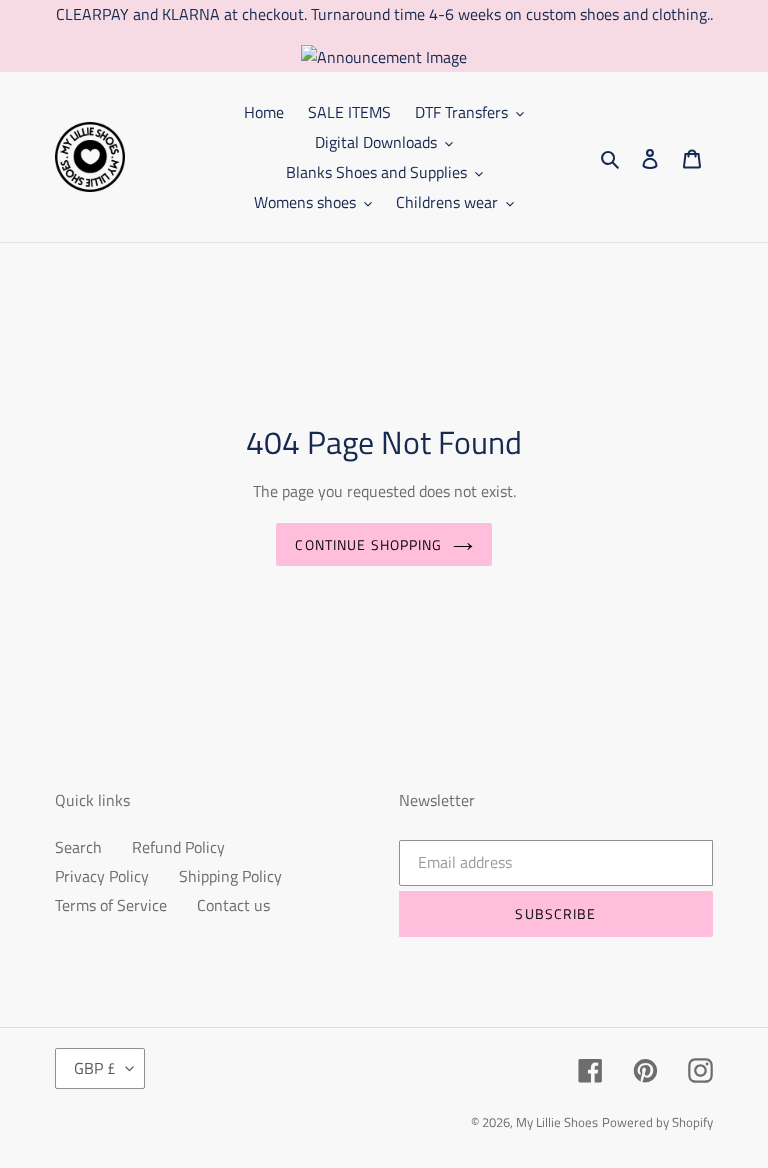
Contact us (233, 905)
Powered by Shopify (657, 1122)
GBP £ (95, 1068)
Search (78, 847)
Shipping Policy (230, 876)
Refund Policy (178, 847)
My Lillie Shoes (557, 1122)
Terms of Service (111, 905)
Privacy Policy (102, 876)
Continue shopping (368, 544)
